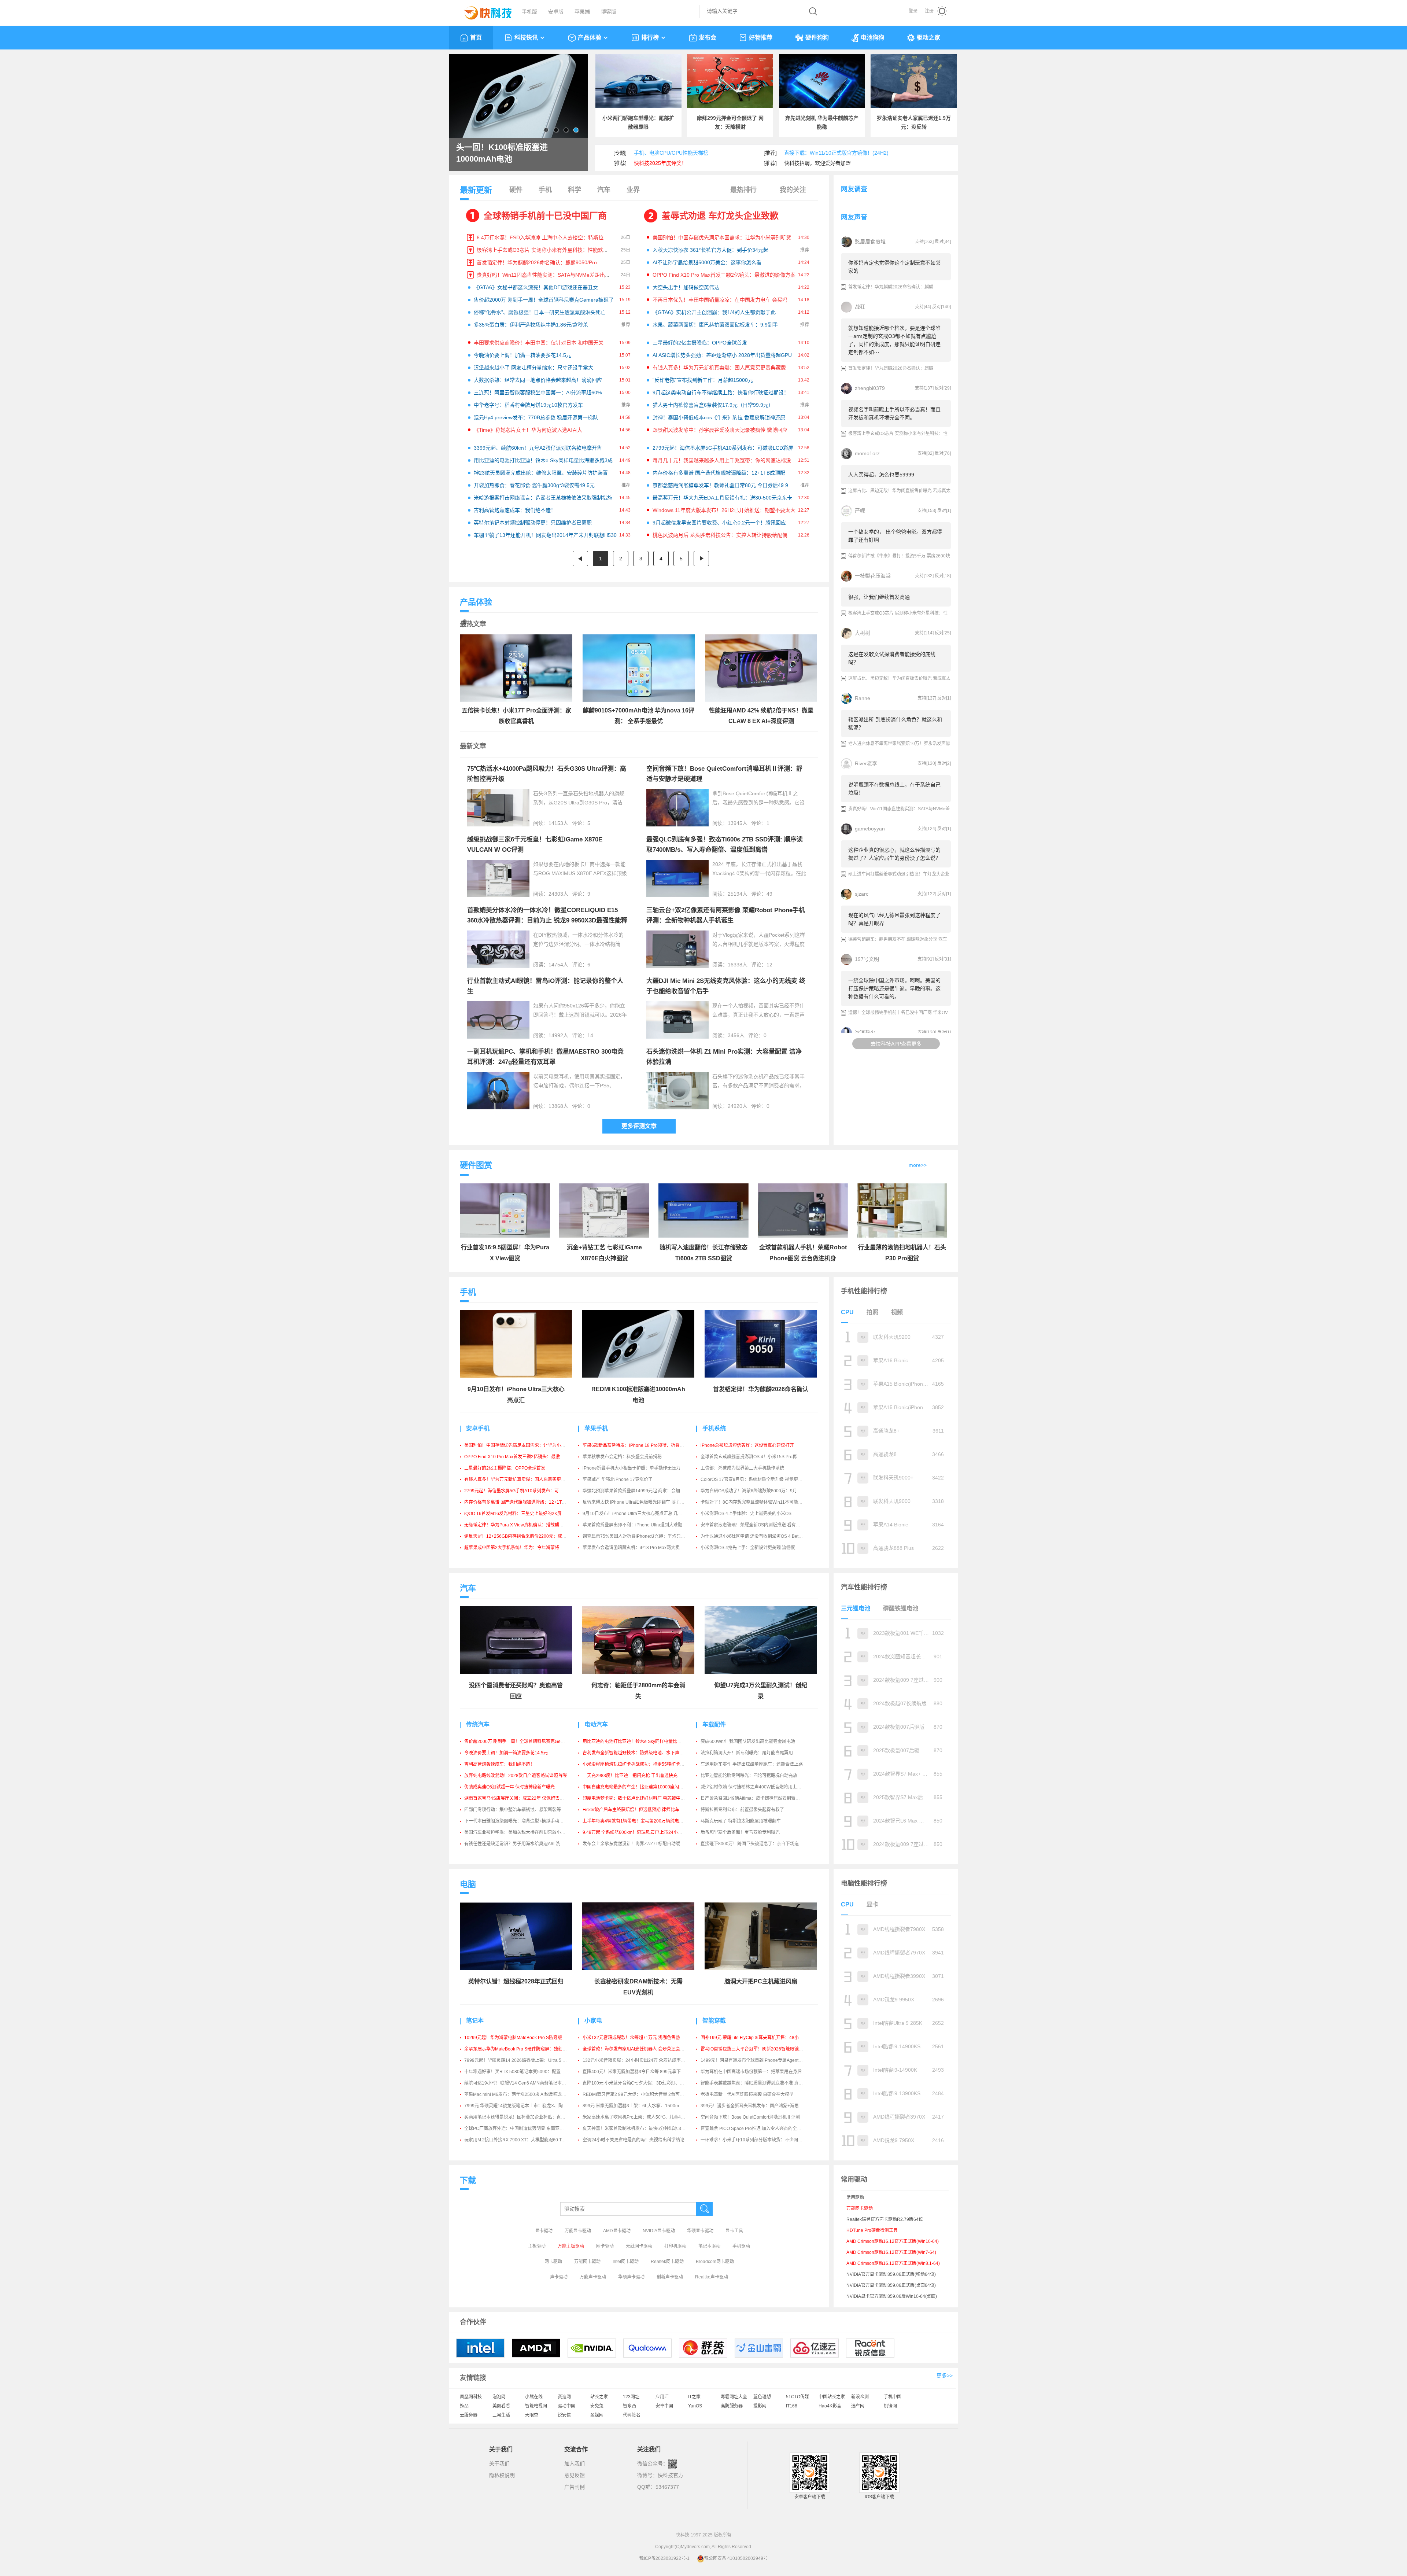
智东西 (629, 2406)
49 (769, 894)
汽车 (604, 190)
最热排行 (743, 190)
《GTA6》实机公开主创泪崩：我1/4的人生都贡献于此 (714, 312)
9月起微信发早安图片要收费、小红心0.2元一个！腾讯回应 (719, 523)
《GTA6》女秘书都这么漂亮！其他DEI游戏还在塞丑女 (536, 287)
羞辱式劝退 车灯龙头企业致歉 (720, 216)
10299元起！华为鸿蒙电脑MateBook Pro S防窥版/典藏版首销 (525, 2038)
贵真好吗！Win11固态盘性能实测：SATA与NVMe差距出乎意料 (549, 275)
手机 (545, 190)
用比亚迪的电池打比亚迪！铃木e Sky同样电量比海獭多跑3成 (543, 460)
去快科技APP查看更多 (896, 1044)
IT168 (792, 2406)
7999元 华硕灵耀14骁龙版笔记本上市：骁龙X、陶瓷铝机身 (522, 2106)
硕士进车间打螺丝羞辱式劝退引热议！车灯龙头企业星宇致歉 (517, 153)
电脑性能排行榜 (864, 1883)
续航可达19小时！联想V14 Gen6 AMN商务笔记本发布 (517, 2083)
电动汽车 (596, 1724)
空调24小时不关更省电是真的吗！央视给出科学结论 (634, 2140)
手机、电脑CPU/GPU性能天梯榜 (671, 153)
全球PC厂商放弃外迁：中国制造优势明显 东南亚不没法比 (521, 2129)
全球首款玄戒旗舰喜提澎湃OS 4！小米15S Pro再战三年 (755, 1457)
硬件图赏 (476, 1165)
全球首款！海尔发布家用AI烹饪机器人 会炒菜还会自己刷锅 (640, 2049)
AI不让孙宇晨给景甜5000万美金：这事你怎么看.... (710, 262)
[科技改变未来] (483, 11)
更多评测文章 (639, 1126)
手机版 (529, 12)
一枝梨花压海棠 (873, 576)
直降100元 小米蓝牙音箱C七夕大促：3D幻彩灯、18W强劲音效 (645, 2083)
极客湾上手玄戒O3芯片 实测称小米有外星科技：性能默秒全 (545, 250)
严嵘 (860, 511)
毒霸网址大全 (734, 2397)
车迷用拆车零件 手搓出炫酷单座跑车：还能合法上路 (752, 1764)
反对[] (943, 242)
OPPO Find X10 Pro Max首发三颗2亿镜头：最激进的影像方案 (724, 275)
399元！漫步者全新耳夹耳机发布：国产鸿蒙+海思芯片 (754, 2106)
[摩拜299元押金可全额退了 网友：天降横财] (730, 81)
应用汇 (662, 2397)
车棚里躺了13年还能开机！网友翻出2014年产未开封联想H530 (545, 535)
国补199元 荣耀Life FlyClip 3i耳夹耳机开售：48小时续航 (756, 2038)
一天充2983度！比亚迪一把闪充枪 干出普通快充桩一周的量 (641, 1776)
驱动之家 (928, 38)
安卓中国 (664, 2406)
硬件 (516, 190)
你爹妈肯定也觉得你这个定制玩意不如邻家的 (894, 267)
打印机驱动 (675, 2246)
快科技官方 (671, 2475)
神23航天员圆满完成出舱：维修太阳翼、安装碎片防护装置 (541, 473)
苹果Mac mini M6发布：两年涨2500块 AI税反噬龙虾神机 (520, 2094)
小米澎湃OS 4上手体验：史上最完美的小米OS (746, 1514)
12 (769, 965)
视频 (897, 1312)
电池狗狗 (872, 38)
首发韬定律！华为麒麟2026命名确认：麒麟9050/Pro (537, 262)
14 (590, 1035)
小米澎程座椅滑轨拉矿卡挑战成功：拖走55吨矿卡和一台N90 (642, 1764)
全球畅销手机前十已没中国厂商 (545, 216)
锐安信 (564, 2415)
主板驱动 (537, 2246)
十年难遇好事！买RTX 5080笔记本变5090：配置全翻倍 (519, 2072)
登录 (913, 11)
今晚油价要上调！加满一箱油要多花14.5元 (522, 355)
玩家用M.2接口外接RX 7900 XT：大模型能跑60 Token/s (519, 2140)
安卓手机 (478, 1428)
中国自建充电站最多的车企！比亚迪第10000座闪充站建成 (640, 1787)
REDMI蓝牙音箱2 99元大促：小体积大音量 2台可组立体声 (640, 2094)
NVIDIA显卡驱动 (659, 2231)
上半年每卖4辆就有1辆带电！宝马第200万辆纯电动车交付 (640, 1821)
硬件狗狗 (817, 38)
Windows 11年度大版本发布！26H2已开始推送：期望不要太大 (724, 510)
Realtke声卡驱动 (712, 2277)
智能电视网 (536, 2406)
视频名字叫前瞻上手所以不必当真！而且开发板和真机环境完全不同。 (894, 413)
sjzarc (862, 894)
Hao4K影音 (830, 2406)
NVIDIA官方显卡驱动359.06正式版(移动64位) (891, 2274)
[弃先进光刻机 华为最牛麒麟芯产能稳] (822, 81)
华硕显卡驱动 (700, 2231)
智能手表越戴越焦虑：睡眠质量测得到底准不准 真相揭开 (756, 2083)
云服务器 (469, 2415)
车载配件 (714, 1724)
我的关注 (793, 190)
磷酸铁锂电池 (901, 1608)
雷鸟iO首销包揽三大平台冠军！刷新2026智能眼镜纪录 (754, 2049)
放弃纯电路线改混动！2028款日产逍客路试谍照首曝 (516, 1776)
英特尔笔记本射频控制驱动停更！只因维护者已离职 (533, 523)
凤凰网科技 (471, 2397)
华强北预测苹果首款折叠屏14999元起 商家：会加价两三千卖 (642, 1491)
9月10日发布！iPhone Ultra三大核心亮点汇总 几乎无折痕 (639, 1514)
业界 (633, 190)
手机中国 (893, 2397)
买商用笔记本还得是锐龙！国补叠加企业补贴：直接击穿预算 (524, 2117)
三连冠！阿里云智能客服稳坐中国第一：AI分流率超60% (538, 393)
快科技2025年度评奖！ (660, 163)
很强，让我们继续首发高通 (879, 597)
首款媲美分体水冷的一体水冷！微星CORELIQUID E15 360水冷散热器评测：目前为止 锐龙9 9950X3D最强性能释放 (547, 920)
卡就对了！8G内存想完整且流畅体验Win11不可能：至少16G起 (762, 1502)
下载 (468, 2180)
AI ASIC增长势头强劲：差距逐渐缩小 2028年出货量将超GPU (722, 355)
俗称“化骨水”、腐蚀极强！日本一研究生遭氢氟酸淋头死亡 (540, 312)
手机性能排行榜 (864, 1291)
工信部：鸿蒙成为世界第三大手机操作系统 (742, 1468)
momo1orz (867, 453)
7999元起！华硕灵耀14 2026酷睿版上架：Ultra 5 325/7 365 (523, 2060)
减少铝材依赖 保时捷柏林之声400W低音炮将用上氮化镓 (755, 1787)
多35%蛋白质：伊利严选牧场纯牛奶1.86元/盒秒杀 (531, 325)
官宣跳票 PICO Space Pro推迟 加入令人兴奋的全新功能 (755, 2129)
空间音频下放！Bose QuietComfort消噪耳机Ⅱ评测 (750, 2117)
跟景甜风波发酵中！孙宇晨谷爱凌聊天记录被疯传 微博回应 (720, 430)
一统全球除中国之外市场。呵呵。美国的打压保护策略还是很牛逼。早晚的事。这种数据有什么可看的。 (894, 988)
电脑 (468, 1884)
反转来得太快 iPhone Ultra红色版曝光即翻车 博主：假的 (638, 1502)
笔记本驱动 (709, 2246)
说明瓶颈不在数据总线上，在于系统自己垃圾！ (894, 789)
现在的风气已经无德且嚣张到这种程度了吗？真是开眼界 (894, 919)
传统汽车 (478, 1724)
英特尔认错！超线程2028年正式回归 (516, 1981)
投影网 (760, 2406)
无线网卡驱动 (639, 2246)
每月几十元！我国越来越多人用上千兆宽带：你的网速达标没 (722, 460)
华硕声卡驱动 (631, 2277)
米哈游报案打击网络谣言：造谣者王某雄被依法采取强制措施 (543, 498)
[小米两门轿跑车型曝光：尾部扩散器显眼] (638, 81)
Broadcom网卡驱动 (715, 2262)
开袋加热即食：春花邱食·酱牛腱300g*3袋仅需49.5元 (534, 485)
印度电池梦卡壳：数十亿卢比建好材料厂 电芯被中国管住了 (640, 1798)
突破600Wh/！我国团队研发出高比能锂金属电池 (748, 1742)
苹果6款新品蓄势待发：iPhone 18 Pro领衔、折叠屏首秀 (638, 1445)
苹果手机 (596, 1428)
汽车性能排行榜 (864, 1587)
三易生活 (501, 2415)
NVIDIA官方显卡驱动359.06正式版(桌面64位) (891, 2285)
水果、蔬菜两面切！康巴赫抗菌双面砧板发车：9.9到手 (715, 325)
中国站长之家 (832, 2397)
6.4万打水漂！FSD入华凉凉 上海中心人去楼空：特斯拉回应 (545, 237)
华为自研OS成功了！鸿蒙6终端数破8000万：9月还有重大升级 (762, 1491)
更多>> (945, 2376)
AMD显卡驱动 (617, 2231)
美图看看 (501, 2406)
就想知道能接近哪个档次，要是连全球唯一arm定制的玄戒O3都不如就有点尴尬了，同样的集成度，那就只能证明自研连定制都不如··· (894, 340)
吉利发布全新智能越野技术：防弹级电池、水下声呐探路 (638, 1753)
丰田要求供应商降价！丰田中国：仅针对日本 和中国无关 (539, 343)
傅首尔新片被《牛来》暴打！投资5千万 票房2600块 (899, 556)
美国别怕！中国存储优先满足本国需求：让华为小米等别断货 (722, 237)
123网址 (631, 2397)
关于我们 (499, 2463)
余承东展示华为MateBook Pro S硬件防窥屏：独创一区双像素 (524, 2049)
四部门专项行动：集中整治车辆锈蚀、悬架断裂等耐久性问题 (524, 1810)
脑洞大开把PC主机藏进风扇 (761, 1981)
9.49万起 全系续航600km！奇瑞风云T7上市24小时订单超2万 (642, 1832)
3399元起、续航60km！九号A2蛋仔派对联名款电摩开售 (538, 448)
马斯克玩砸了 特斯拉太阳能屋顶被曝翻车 (741, 1821)
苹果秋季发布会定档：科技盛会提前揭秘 (622, 1457)
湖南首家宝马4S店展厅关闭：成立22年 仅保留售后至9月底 (522, 1798)
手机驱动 (741, 2246)
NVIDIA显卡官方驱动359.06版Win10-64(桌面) (892, 2296)
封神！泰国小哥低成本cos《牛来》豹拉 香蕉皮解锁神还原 (719, 417)
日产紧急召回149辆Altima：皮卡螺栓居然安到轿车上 (752, 1798)
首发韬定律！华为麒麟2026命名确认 (761, 1389)
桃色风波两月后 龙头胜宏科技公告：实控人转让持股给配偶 (720, 535)
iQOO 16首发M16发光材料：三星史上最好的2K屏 (513, 1514)
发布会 (708, 38)
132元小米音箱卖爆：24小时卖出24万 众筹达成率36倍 (636, 2060)
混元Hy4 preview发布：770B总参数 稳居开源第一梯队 (536, 417)
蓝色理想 (762, 2397)
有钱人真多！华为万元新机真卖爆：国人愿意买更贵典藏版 (719, 368)
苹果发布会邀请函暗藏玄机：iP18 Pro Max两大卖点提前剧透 (642, 1548)
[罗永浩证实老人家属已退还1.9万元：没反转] (914, 81)
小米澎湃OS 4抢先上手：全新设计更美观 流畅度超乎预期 (757, 1548)
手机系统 (714, 1428)
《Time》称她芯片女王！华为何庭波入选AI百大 (528, 430)
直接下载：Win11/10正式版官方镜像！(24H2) (836, 153)
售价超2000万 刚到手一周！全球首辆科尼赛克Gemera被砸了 (544, 300)
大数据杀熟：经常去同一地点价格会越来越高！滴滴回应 (538, 380)
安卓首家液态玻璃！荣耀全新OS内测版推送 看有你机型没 (757, 1525)
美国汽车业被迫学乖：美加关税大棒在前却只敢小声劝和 (519, 1832)
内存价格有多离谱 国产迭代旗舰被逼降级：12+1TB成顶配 (719, 473)
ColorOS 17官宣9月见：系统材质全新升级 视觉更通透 (754, 1479)
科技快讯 (526, 38)
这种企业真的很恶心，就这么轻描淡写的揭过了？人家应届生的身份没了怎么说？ (894, 854)
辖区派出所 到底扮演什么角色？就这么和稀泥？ (895, 723)
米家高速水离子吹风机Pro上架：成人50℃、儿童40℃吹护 (640, 2117)
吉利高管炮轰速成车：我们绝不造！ (515, 510)
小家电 (593, 2021)
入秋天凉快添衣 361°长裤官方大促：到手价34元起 (710, 250)
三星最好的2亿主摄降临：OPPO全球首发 (700, 343)
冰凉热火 (865, 1032)
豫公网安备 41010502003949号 (736, 2558)
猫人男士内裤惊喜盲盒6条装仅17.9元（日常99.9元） (713, 405)
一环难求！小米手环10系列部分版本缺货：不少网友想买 (756, 2140)
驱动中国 (566, 2406)
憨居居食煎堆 (870, 242)
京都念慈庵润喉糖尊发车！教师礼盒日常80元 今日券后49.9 (720, 485)
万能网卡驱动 (587, 2262)
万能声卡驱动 (593, 2277)
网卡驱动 (605, 2246)
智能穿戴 (714, 2021)
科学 (575, 190)
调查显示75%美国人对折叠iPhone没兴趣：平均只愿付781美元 (644, 1536)
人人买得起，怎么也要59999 (881, 475)
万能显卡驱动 (578, 2231)
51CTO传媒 (797, 2397)
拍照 (872, 1312)
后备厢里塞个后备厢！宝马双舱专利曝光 (740, 1832)
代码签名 (632, 2415)
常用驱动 (855, 2197)
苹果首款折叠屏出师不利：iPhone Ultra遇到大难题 (632, 1525)
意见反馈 (575, 2475)
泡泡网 (499, 2397)
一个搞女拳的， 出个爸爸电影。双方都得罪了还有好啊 (895, 536)
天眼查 (532, 2415)
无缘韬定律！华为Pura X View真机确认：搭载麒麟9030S (520, 1525)
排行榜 (650, 38)
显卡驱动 (544, 2231)
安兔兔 (597, 2406)
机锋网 (890, 2406)
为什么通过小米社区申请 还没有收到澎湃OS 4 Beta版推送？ (760, 1536)
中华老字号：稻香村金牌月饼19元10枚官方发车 (528, 405)
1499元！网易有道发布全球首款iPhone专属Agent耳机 (754, 2060)
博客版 (609, 12)
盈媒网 (597, 2415)
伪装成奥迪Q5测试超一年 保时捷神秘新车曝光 (509, 1787)
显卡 (872, 1904)
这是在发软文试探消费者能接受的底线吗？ (892, 658)
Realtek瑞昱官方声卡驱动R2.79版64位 (885, 2219)
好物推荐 (761, 38)
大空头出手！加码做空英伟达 (686, 287)
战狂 (860, 307)
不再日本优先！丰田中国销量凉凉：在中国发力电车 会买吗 (720, 300)
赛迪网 (564, 2397)
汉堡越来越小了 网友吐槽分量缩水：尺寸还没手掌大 (533, 368)
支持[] (924, 242)
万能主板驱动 (571, 2246)
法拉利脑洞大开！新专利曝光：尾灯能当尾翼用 (747, 1753)
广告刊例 (575, 2487)
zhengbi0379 (870, 388)
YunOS (695, 2406)
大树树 (863, 633)
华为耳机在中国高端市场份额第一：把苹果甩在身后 (751, 2072)
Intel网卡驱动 (626, 2262)
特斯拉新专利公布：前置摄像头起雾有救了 (742, 1810)
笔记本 (475, 2021)
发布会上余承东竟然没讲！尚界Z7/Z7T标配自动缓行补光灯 (640, 1844)
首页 (476, 38)
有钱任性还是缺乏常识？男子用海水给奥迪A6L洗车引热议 (521, 1844)
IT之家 (694, 2397)
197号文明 (867, 959)
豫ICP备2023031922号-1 (664, 2558)
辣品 (464, 2406)
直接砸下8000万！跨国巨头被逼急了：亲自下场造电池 (754, 1844)
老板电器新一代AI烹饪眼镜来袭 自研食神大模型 (747, 2094)
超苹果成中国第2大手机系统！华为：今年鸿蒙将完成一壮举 (523, 1548)
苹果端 (582, 12)
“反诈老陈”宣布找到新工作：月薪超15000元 (703, 380)
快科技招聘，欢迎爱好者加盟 (817, 163)
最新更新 (476, 190)
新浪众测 (860, 2397)
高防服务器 (732, 2406)
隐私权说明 (502, 2475)
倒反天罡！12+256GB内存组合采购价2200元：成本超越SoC (524, 1536)
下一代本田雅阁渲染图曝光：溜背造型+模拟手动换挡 (516, 1821)
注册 (929, 11)
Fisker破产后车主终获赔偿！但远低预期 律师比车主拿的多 (640, 1810)
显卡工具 (734, 2231)
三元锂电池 (856, 1608)
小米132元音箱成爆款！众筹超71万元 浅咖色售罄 (631, 2038)
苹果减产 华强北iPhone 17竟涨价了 (618, 1479)
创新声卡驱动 (670, 2277)
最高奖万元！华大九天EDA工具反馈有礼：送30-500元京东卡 (722, 498)
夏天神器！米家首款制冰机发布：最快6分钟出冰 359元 (637, 2129)
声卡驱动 (559, 2277)
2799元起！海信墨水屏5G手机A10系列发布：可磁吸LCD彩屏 (723, 448)
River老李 (866, 763)
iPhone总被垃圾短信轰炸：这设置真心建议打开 (747, 1445)
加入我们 (575, 2463)
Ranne (863, 698)
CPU (847, 1312)
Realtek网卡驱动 (667, 2262)
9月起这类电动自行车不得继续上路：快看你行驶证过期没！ (721, 393)
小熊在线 (534, 2397)
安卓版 (556, 12)
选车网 (858, 2406)
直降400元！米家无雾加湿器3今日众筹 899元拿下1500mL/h (642, 2072)
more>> (918, 1165)
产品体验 (590, 38)
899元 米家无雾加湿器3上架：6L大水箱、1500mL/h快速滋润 (643, 2106)
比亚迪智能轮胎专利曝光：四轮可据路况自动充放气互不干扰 (760, 1776)
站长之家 (599, 2397)
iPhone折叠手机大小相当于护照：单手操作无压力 (632, 1468)
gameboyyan (870, 829)
